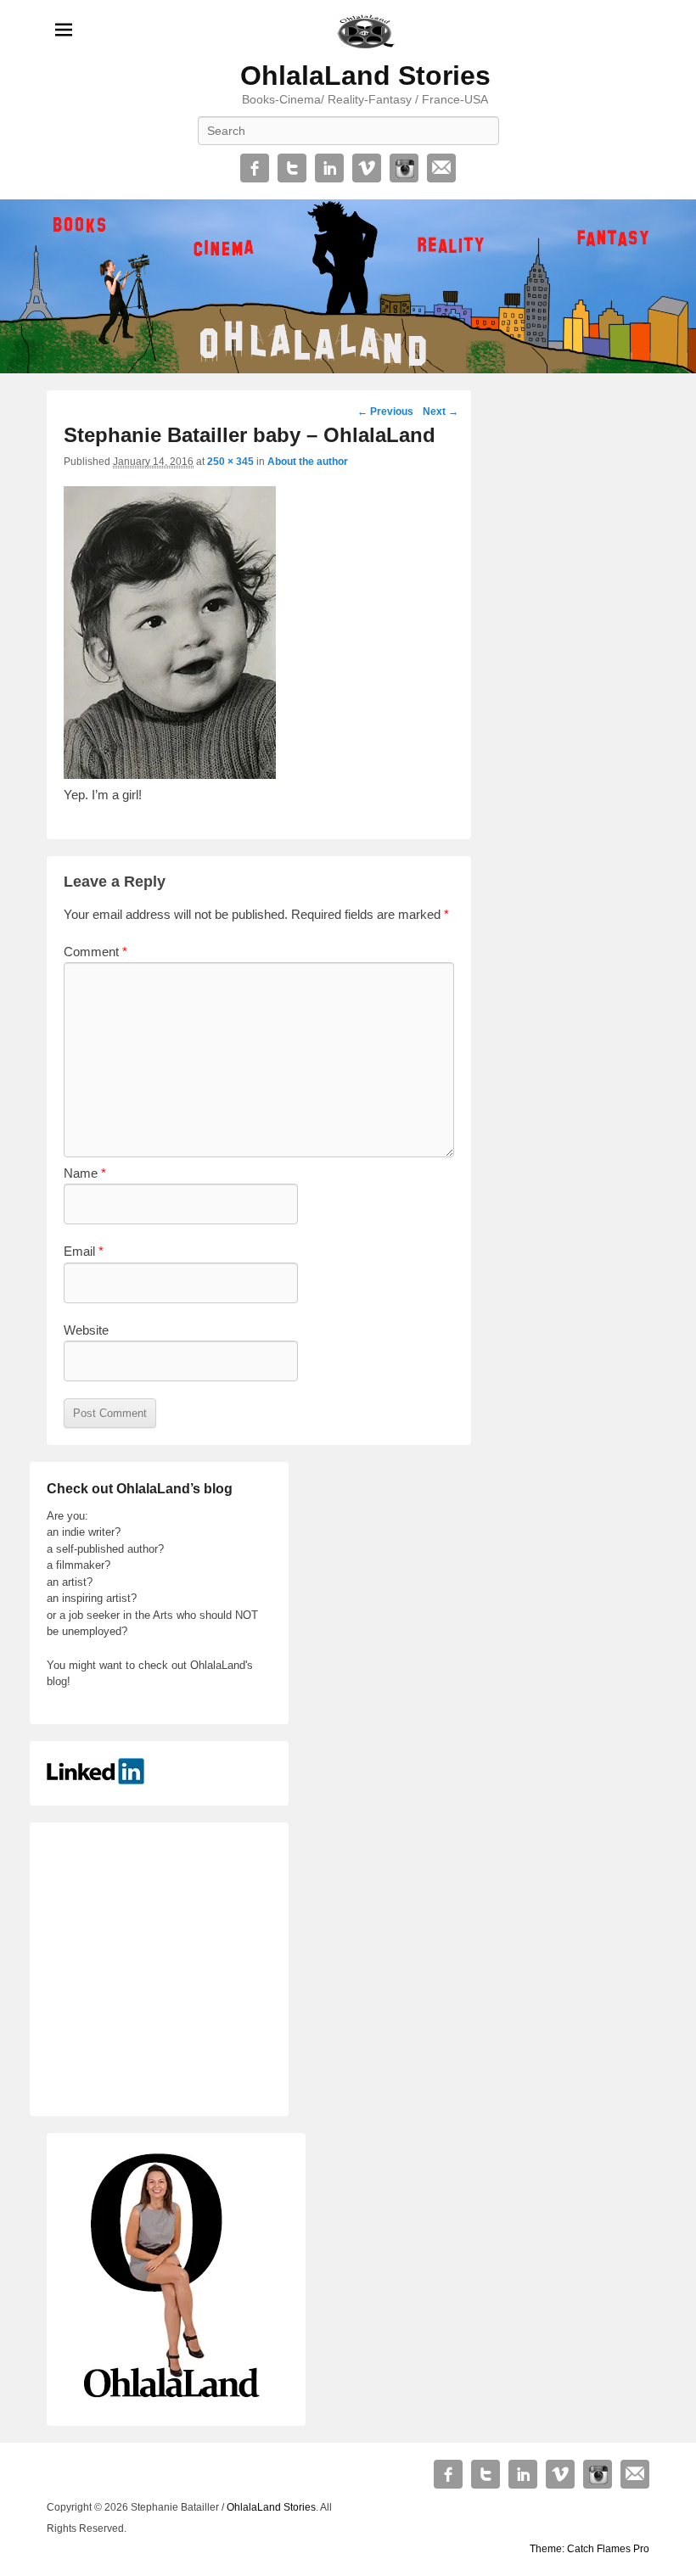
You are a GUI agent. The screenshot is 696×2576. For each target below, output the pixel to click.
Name (85, 1173)
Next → (441, 412)
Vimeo (367, 168)
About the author (308, 462)
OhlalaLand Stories (365, 76)
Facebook (255, 168)
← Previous (385, 412)
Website (86, 1330)
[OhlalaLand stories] (348, 286)
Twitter (292, 168)
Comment (95, 952)
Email (441, 168)
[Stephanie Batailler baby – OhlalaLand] (170, 774)
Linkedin (329, 168)
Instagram (404, 168)
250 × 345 (230, 462)
